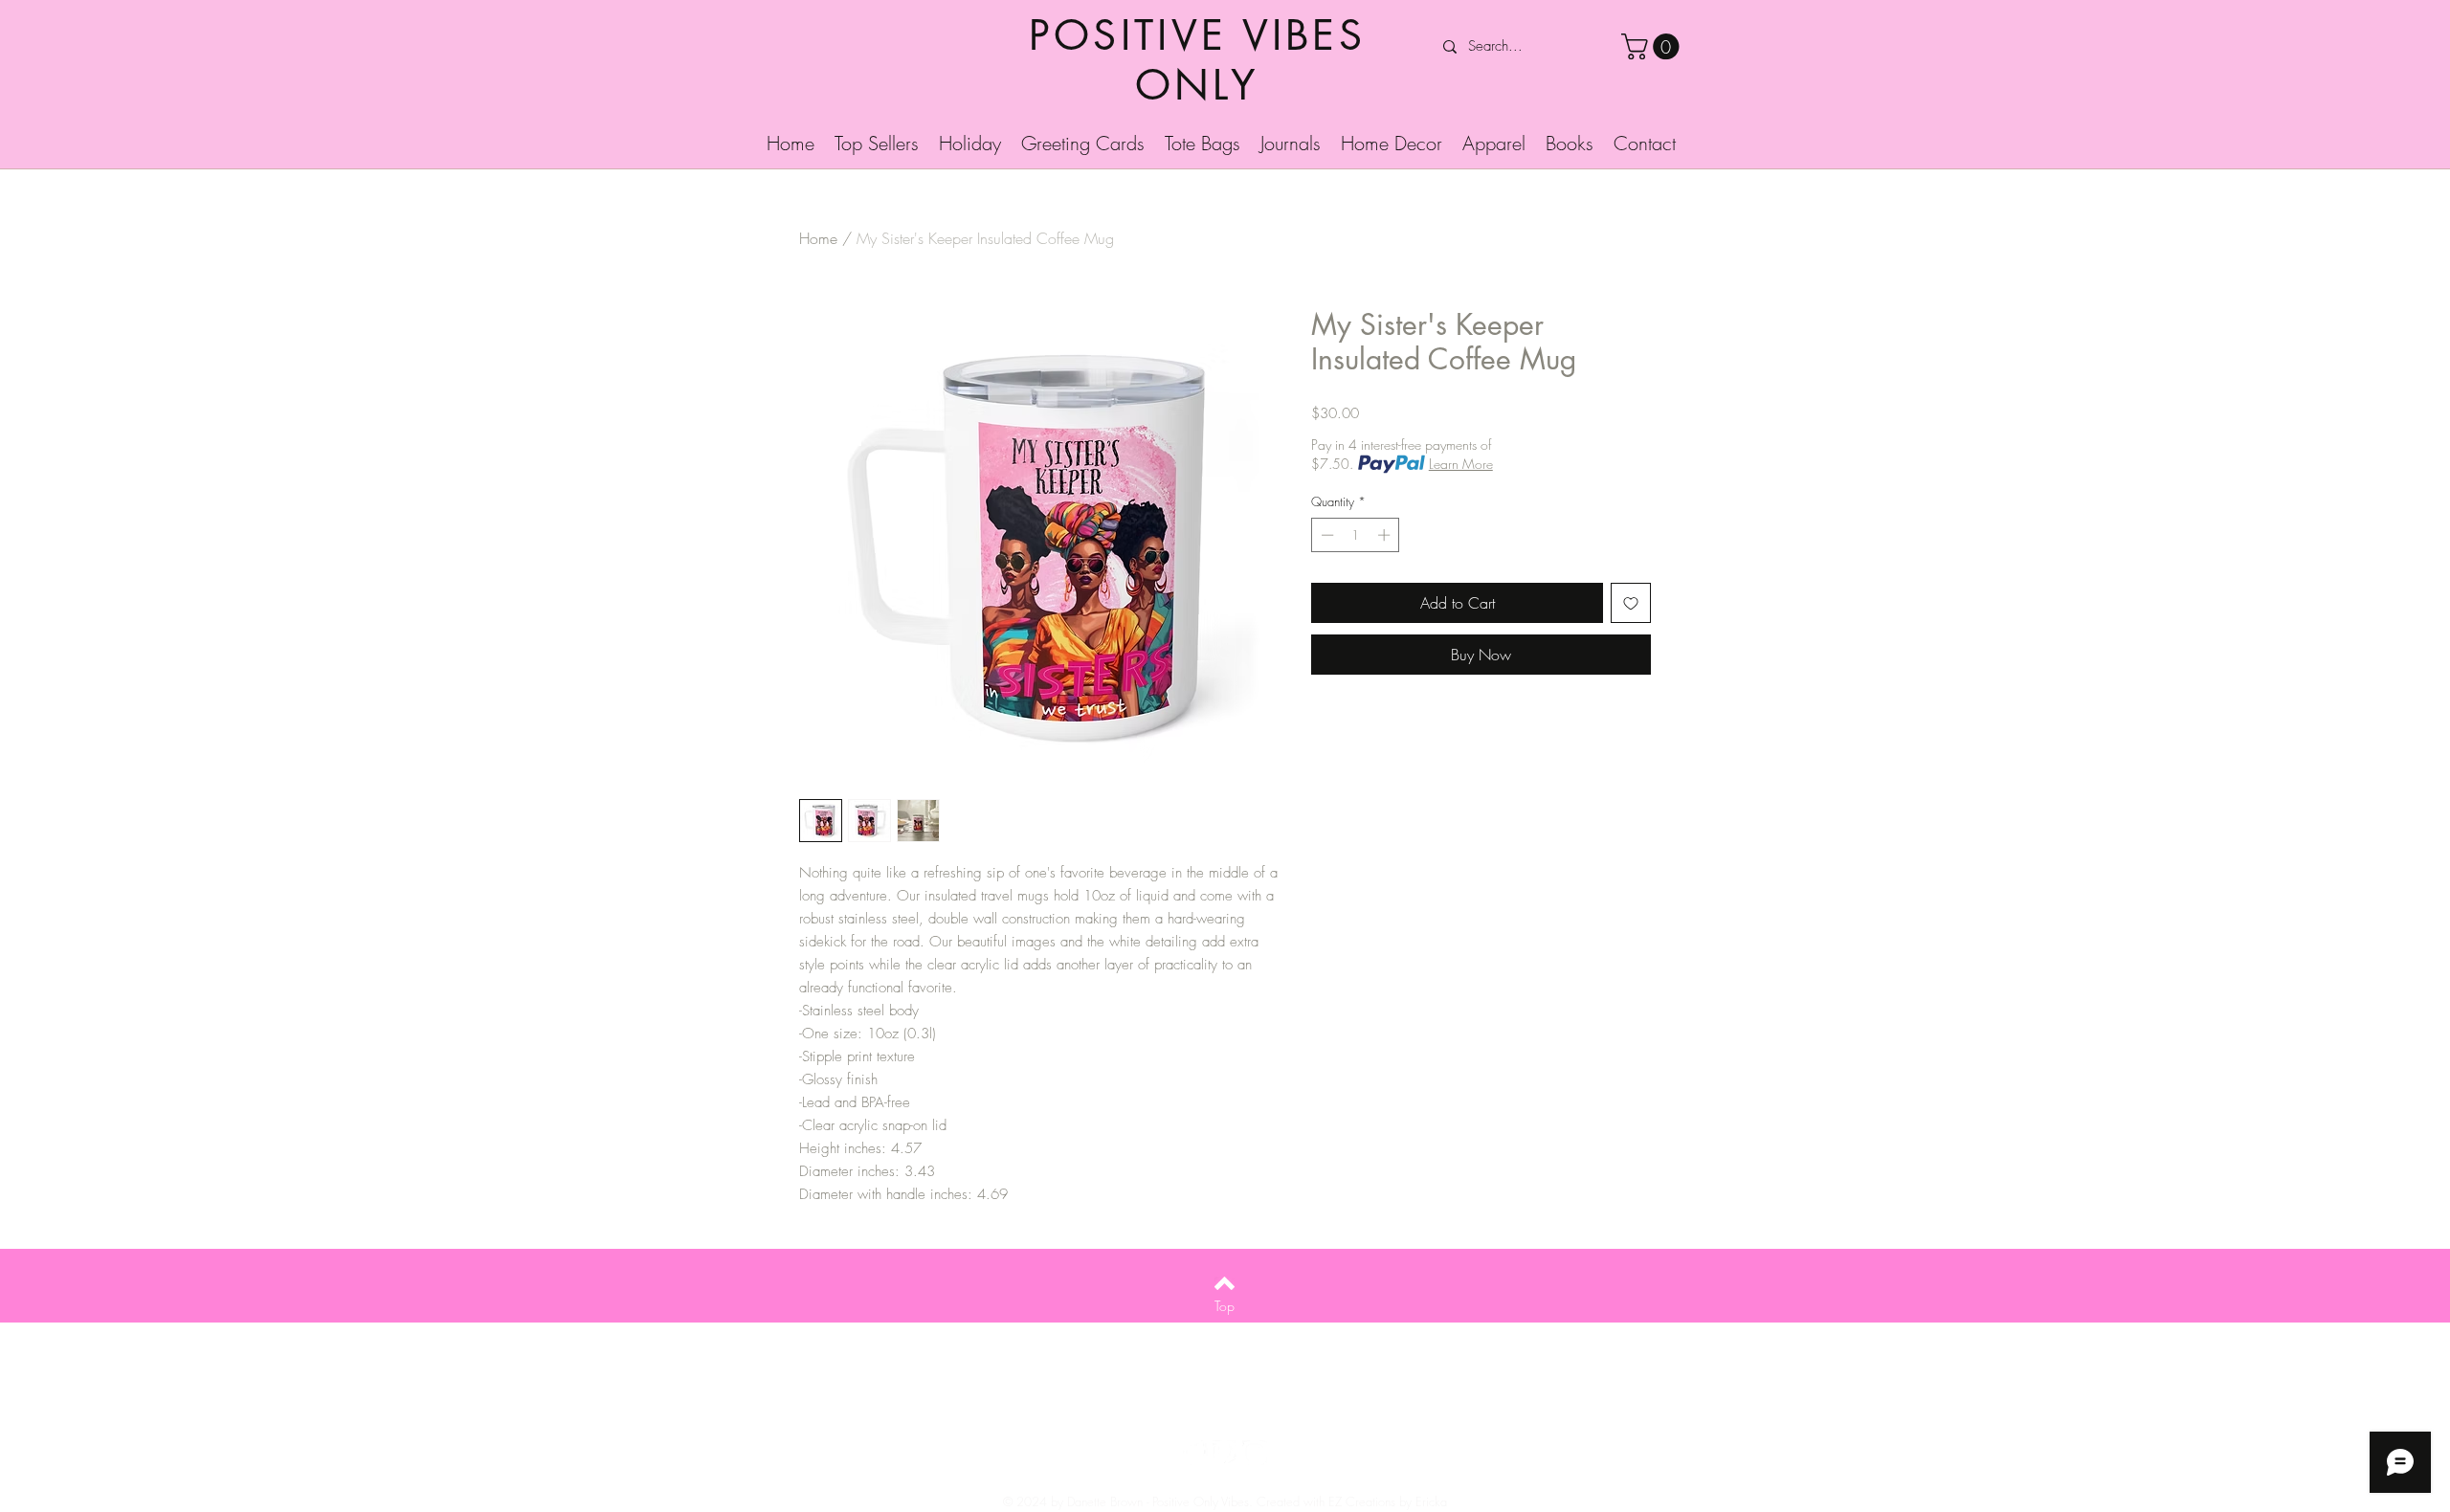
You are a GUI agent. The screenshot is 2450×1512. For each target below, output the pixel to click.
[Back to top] (1225, 1283)
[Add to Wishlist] (1631, 603)
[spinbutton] (1356, 535)
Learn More (1461, 464)
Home (818, 238)
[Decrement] (1325, 535)
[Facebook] (1195, 1453)
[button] (1653, 46)
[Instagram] (1255, 1453)
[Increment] (1386, 535)
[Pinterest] (1225, 1453)
